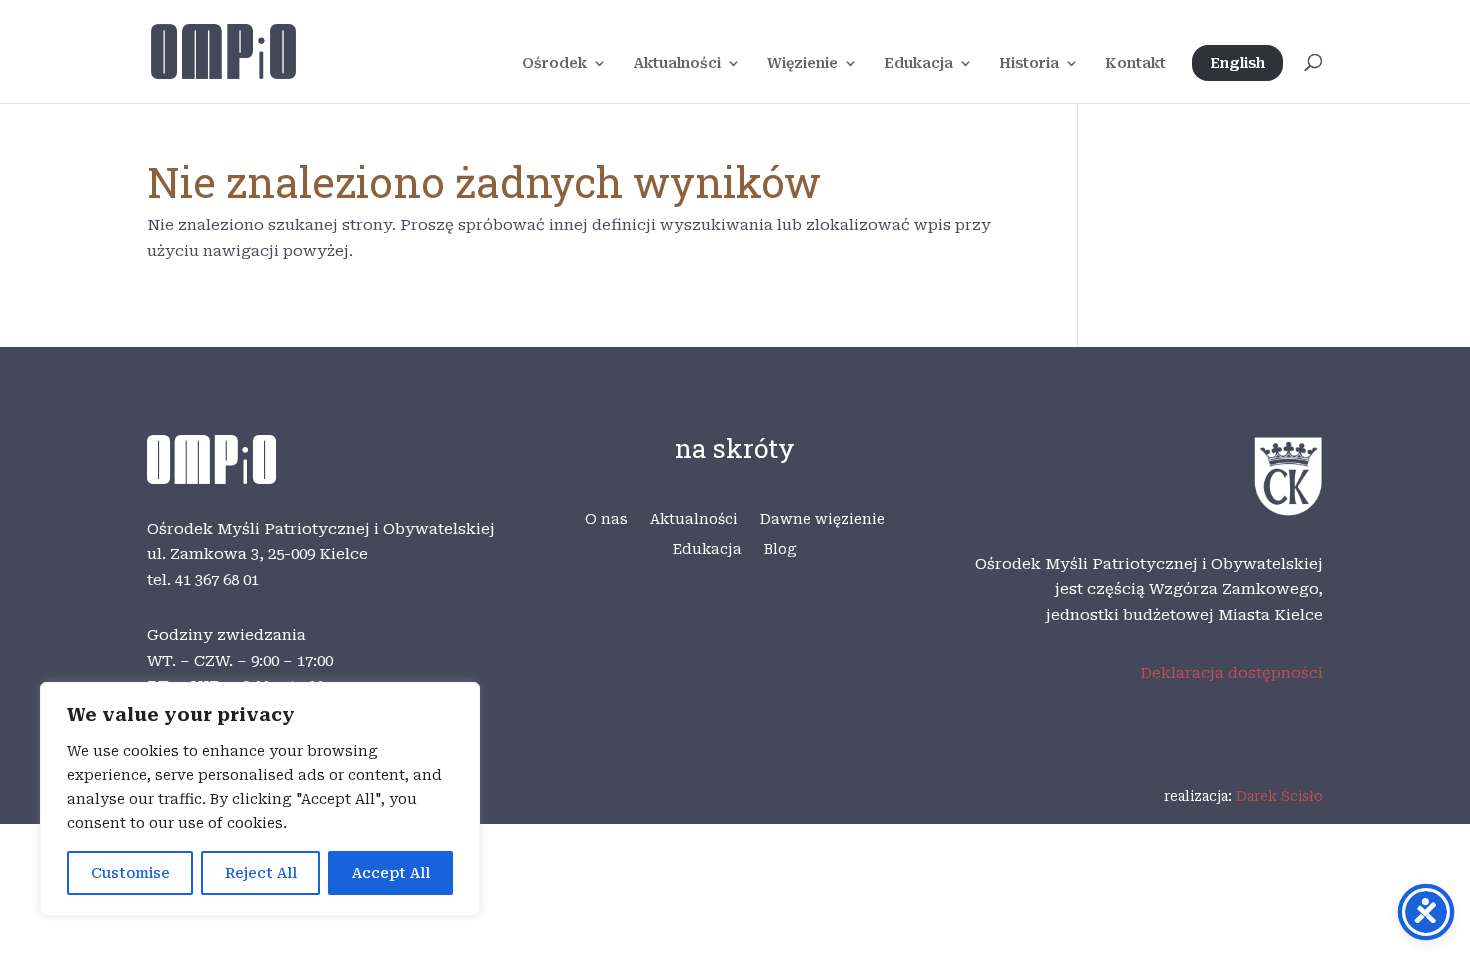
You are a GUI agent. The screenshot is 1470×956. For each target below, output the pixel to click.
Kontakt (1135, 63)
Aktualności (677, 63)
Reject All (261, 873)
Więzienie (802, 63)
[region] (260, 799)
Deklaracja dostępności (1231, 673)
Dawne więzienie (822, 519)
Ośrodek (554, 63)
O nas (606, 519)
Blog (780, 549)
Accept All (391, 873)
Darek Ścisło (1279, 796)
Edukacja (918, 63)
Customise (130, 873)
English (1237, 63)
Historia (1029, 63)
